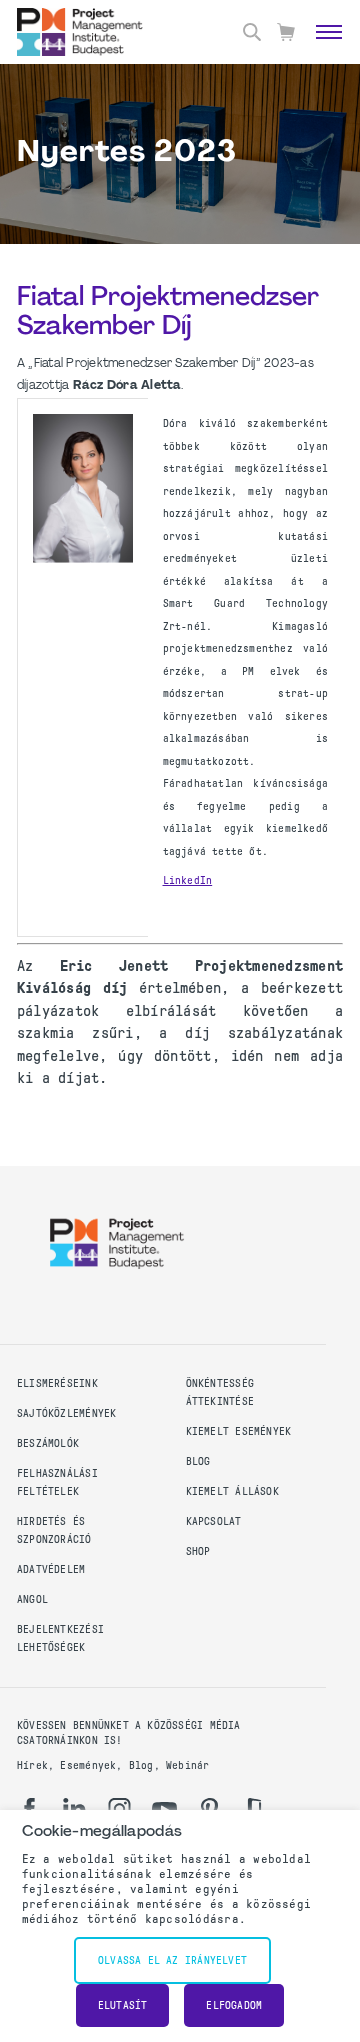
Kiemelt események (239, 1431)
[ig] (119, 1809)
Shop (198, 1551)
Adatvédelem (51, 1569)
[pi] (209, 1809)
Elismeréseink (57, 1383)
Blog (198, 1461)
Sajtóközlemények (66, 1413)
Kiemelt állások (232, 1491)
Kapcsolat (214, 1521)
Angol (32, 1599)
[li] (74, 1809)
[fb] (29, 1809)
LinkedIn (188, 880)
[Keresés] (252, 32)
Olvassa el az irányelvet (172, 1960)
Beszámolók (48, 1443)
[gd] (254, 1809)
